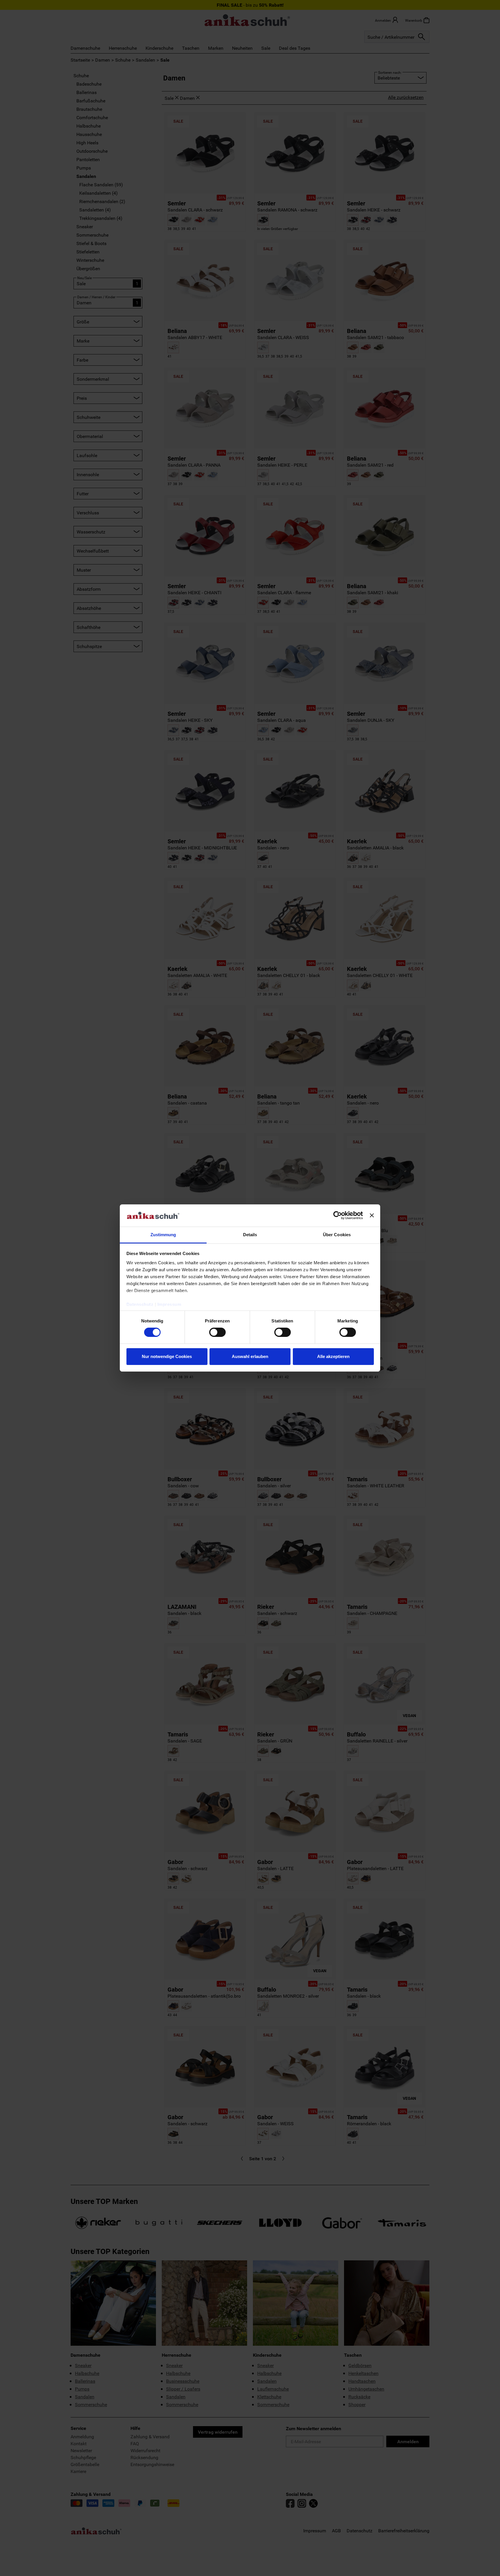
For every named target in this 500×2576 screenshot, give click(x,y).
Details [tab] (250, 1235)
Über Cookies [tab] (337, 1235)
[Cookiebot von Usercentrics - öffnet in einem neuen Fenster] (338, 1215)
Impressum (169, 1304)
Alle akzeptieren (333, 1356)
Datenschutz (140, 1304)
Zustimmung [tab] (163, 1235)
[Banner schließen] (372, 1215)
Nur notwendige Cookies (167, 1356)
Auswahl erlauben (250, 1356)
